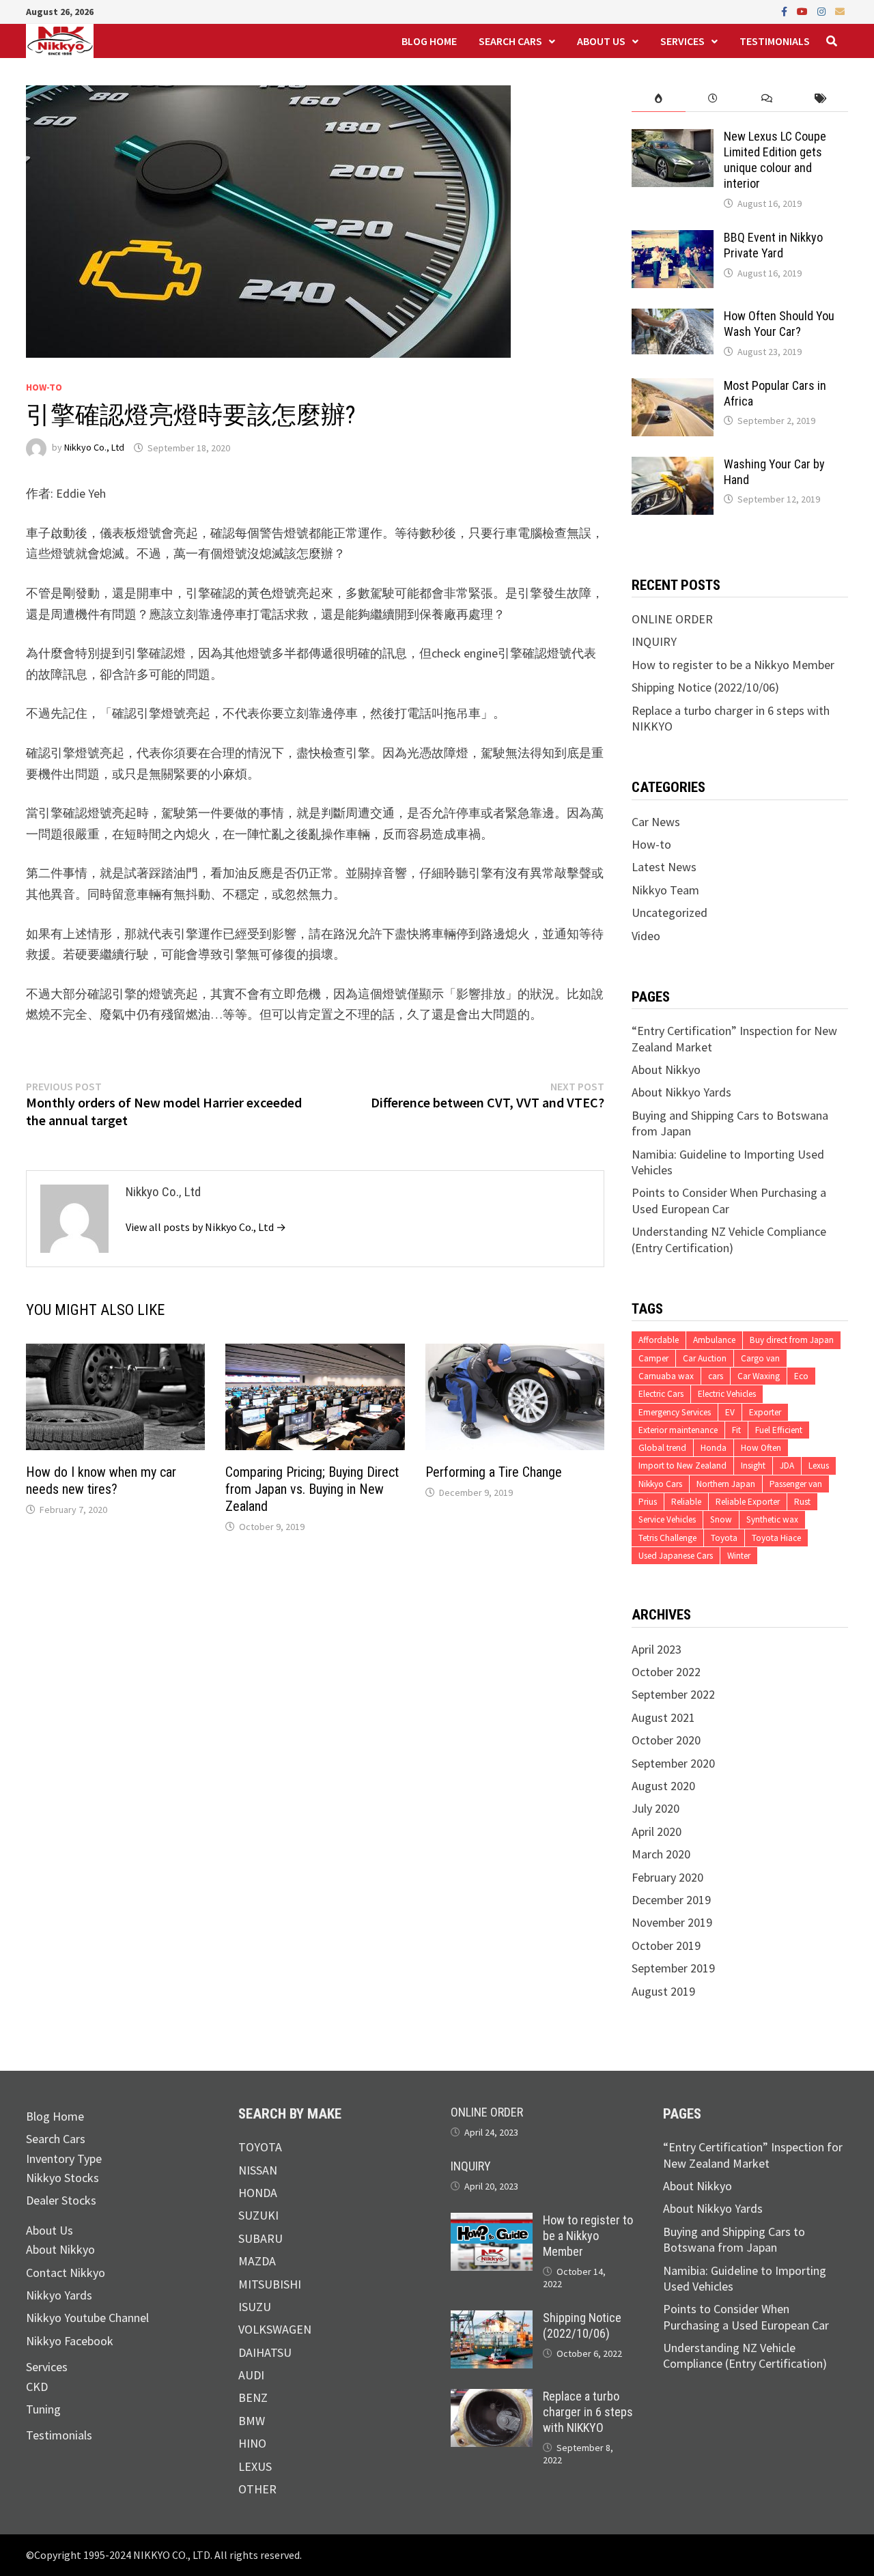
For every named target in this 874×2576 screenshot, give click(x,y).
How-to (44, 387)
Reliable (686, 1502)
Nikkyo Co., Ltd (94, 448)
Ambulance (714, 1340)
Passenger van (796, 1484)
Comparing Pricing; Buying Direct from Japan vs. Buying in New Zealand (312, 1489)
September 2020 (673, 1763)
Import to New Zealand (682, 1466)
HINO (252, 2443)
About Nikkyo (666, 1070)
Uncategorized (669, 912)
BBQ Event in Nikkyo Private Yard (773, 245)
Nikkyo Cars (660, 1484)
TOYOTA (260, 2147)
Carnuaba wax (666, 1376)
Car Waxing (759, 1376)
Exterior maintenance (678, 1430)
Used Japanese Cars (676, 1556)
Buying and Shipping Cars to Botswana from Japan (734, 2239)
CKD (37, 2387)
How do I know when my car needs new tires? (101, 1481)
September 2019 (673, 1968)
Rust (802, 1502)
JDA (787, 1466)
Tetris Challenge (667, 1538)
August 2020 (663, 1786)
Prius (648, 1502)
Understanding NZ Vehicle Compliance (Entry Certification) (729, 1239)
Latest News (664, 867)
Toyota (724, 1538)
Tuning (43, 2409)
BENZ (253, 2397)
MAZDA (257, 2261)
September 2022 (673, 1694)
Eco (801, 1376)
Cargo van (760, 1358)
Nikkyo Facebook (70, 2341)
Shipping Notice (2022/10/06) (705, 687)
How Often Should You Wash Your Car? (779, 324)
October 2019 (666, 1945)
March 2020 (661, 1854)
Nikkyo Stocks (62, 2178)
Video (646, 936)
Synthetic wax (772, 1519)
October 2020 (666, 1740)
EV (730, 1412)
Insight (753, 1466)
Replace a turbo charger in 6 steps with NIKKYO (588, 2412)
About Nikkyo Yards (681, 1092)
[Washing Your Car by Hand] (673, 465)
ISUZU (255, 2307)
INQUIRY (654, 641)
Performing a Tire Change (494, 1472)
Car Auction (705, 1358)
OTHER (257, 2489)
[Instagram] (823, 11)
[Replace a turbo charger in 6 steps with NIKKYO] (492, 2397)
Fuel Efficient (779, 1430)
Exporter (765, 1412)
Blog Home (429, 41)
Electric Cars (661, 1394)
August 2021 (663, 1717)
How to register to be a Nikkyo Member (733, 665)
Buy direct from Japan (792, 1340)
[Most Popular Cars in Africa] (673, 386)
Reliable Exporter (748, 1502)
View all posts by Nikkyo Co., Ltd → (206, 1227)
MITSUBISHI (270, 2284)
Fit (736, 1430)
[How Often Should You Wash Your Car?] (673, 316)
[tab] (659, 99)
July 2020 (655, 1808)
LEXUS (255, 2466)
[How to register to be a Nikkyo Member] (492, 2221)
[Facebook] (786, 11)
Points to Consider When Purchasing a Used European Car (729, 1200)
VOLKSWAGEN (275, 2329)
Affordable (659, 1340)
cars (716, 1376)
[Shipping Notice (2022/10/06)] (492, 2318)
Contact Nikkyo (66, 2273)
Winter (739, 1556)
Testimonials (775, 41)
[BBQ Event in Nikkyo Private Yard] (673, 238)
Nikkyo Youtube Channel (87, 2318)
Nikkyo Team (665, 890)
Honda (714, 1448)
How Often (761, 1448)
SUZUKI (258, 2215)
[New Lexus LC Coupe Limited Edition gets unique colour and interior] (673, 137)
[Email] (840, 11)
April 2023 (657, 1649)
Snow (721, 1519)
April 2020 (657, 1831)
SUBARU (260, 2238)
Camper (653, 1358)
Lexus (819, 1466)
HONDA (258, 2193)
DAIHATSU (265, 2352)
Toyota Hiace (776, 1538)
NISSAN (258, 2170)
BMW (252, 2421)
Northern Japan (726, 1484)
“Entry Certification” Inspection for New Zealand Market (753, 2155)
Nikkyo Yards (59, 2295)
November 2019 (672, 1922)
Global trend (662, 1448)
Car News (656, 822)
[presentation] (659, 99)
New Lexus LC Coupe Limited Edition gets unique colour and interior (775, 160)
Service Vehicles (667, 1519)
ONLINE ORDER (672, 619)
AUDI (251, 2375)
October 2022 (666, 1672)
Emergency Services (675, 1412)
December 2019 (671, 1900)
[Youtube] (804, 11)
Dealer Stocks (61, 2200)
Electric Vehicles (727, 1394)
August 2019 (663, 1991)
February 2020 (667, 1877)
